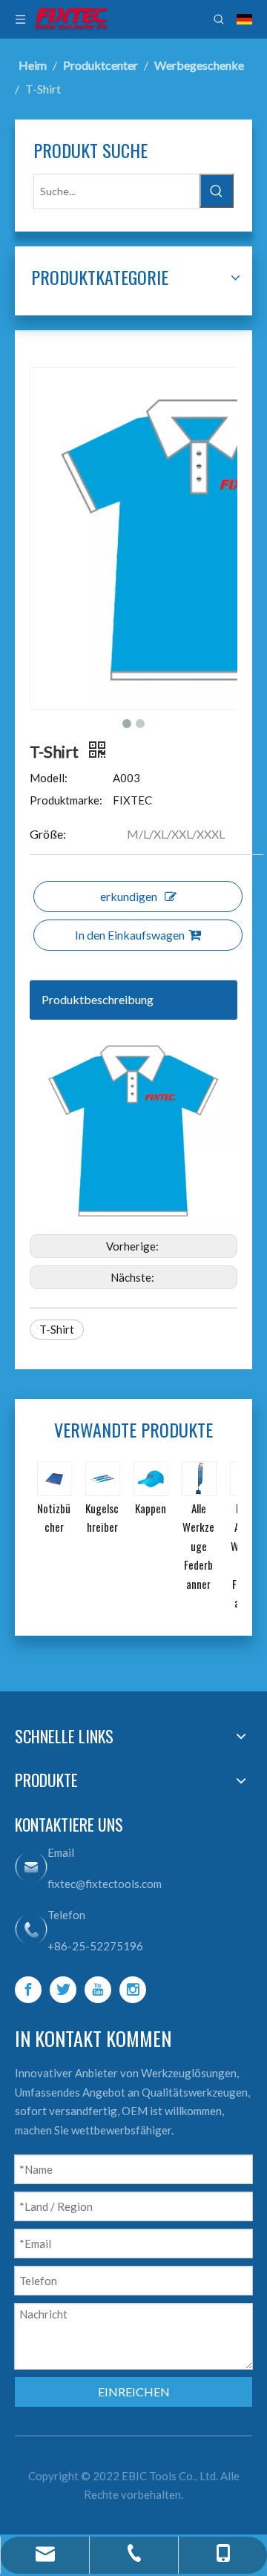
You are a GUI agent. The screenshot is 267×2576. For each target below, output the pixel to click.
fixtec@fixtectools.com (105, 1884)
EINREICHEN (134, 2392)
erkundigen (129, 896)
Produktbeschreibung (98, 999)
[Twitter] (63, 1990)
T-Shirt (57, 1329)
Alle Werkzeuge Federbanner (198, 1546)
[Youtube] (98, 1990)
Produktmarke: (66, 800)
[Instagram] (133, 1990)
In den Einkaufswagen (130, 935)
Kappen (151, 1508)
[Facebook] (28, 1990)
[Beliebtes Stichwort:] (217, 191)
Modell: (49, 778)
